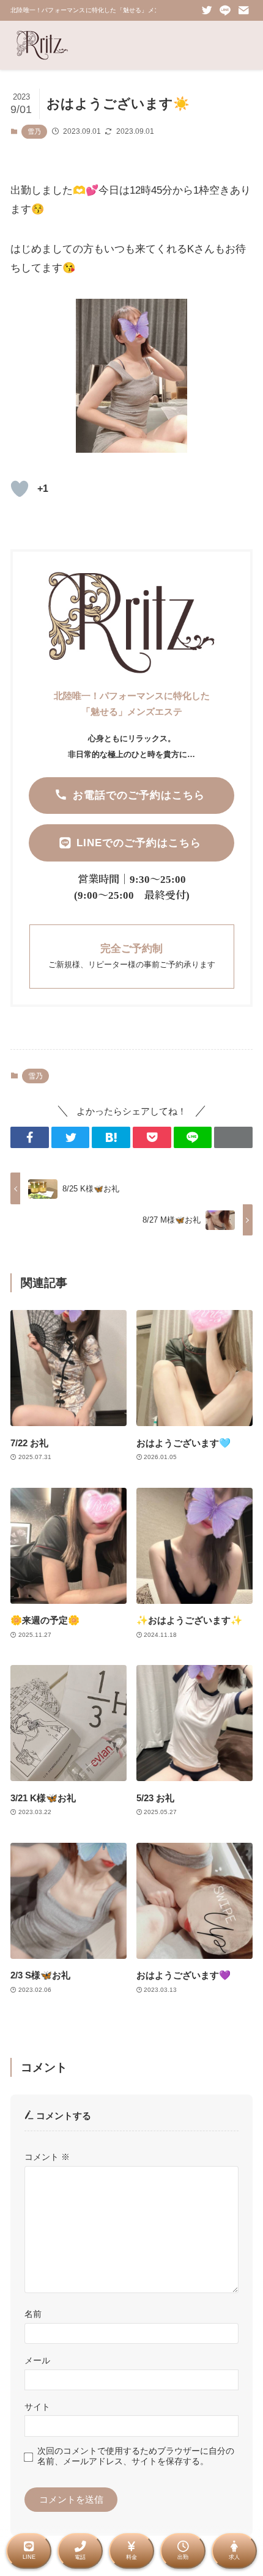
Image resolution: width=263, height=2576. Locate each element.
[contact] (243, 10)
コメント (47, 2157)
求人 (234, 2557)
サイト (37, 2407)
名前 (33, 2314)
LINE (29, 2557)
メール (37, 2360)
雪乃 (34, 131)
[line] (225, 10)
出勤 (183, 2557)
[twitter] (207, 10)
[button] (30, 1137)
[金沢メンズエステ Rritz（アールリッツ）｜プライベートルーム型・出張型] (42, 45)
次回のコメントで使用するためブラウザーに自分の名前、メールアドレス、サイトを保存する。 (136, 2456)
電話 (80, 2557)
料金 (131, 2557)
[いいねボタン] (20, 489)
